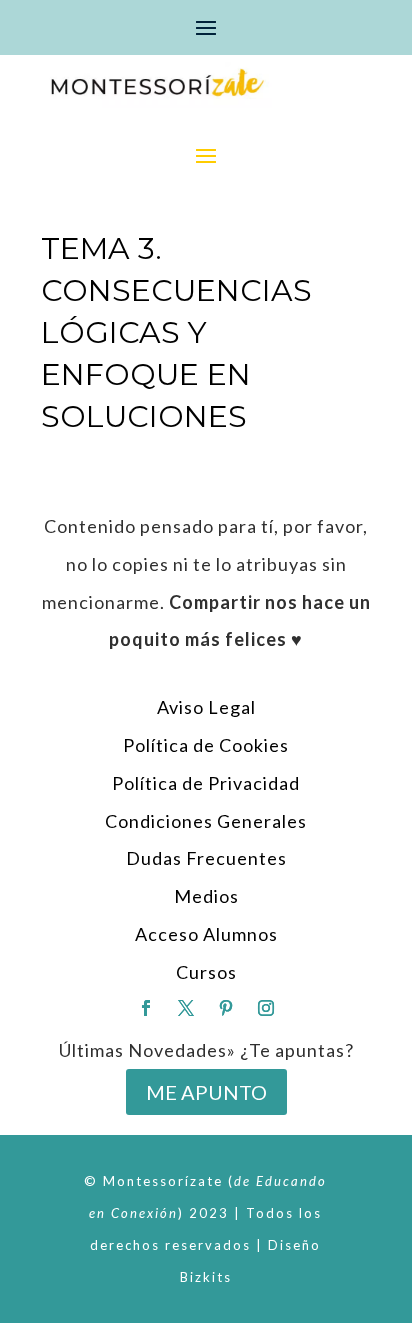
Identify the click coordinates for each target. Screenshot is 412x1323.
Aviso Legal (206, 707)
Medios (206, 896)
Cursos (206, 972)
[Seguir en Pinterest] (226, 1008)
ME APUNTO (206, 1092)
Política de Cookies (206, 745)
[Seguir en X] (186, 1008)
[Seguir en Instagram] (266, 1008)
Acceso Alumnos (206, 934)
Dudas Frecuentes (206, 858)
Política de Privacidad (206, 783)
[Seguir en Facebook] (146, 1008)
